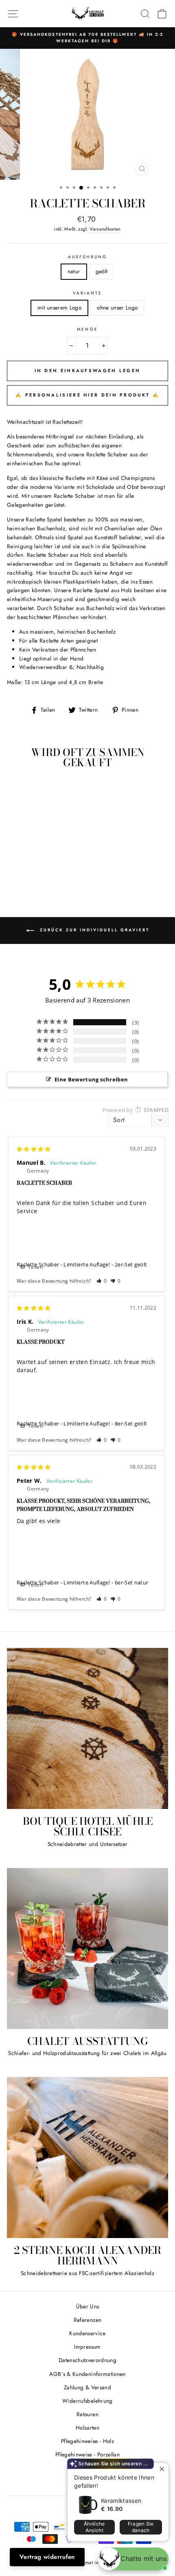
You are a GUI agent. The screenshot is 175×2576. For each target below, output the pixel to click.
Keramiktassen (121, 2501)
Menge (87, 329)
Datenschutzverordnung (87, 2360)
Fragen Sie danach (141, 2527)
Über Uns (88, 2306)
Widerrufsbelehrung (87, 2401)
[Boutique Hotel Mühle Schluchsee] (87, 1728)
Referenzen (87, 2320)
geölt (102, 271)
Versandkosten (105, 229)
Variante (87, 293)
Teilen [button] (35, 1267)
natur (74, 271)
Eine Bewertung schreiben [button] (91, 1079)
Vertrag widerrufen (47, 2557)
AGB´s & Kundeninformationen (87, 2374)
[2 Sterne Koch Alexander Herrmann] (87, 2158)
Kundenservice (87, 2333)
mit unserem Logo (59, 307)
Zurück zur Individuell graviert (93, 930)
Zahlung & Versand (87, 2387)
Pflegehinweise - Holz (87, 2441)
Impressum (87, 2347)
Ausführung (87, 257)
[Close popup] (161, 2470)
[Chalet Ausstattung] (87, 1948)
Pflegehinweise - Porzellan (87, 2454)
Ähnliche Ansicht (94, 2527)
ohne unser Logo (117, 307)
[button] (102, 1281)
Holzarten (87, 2428)
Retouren (87, 2414)
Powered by (136, 1110)
